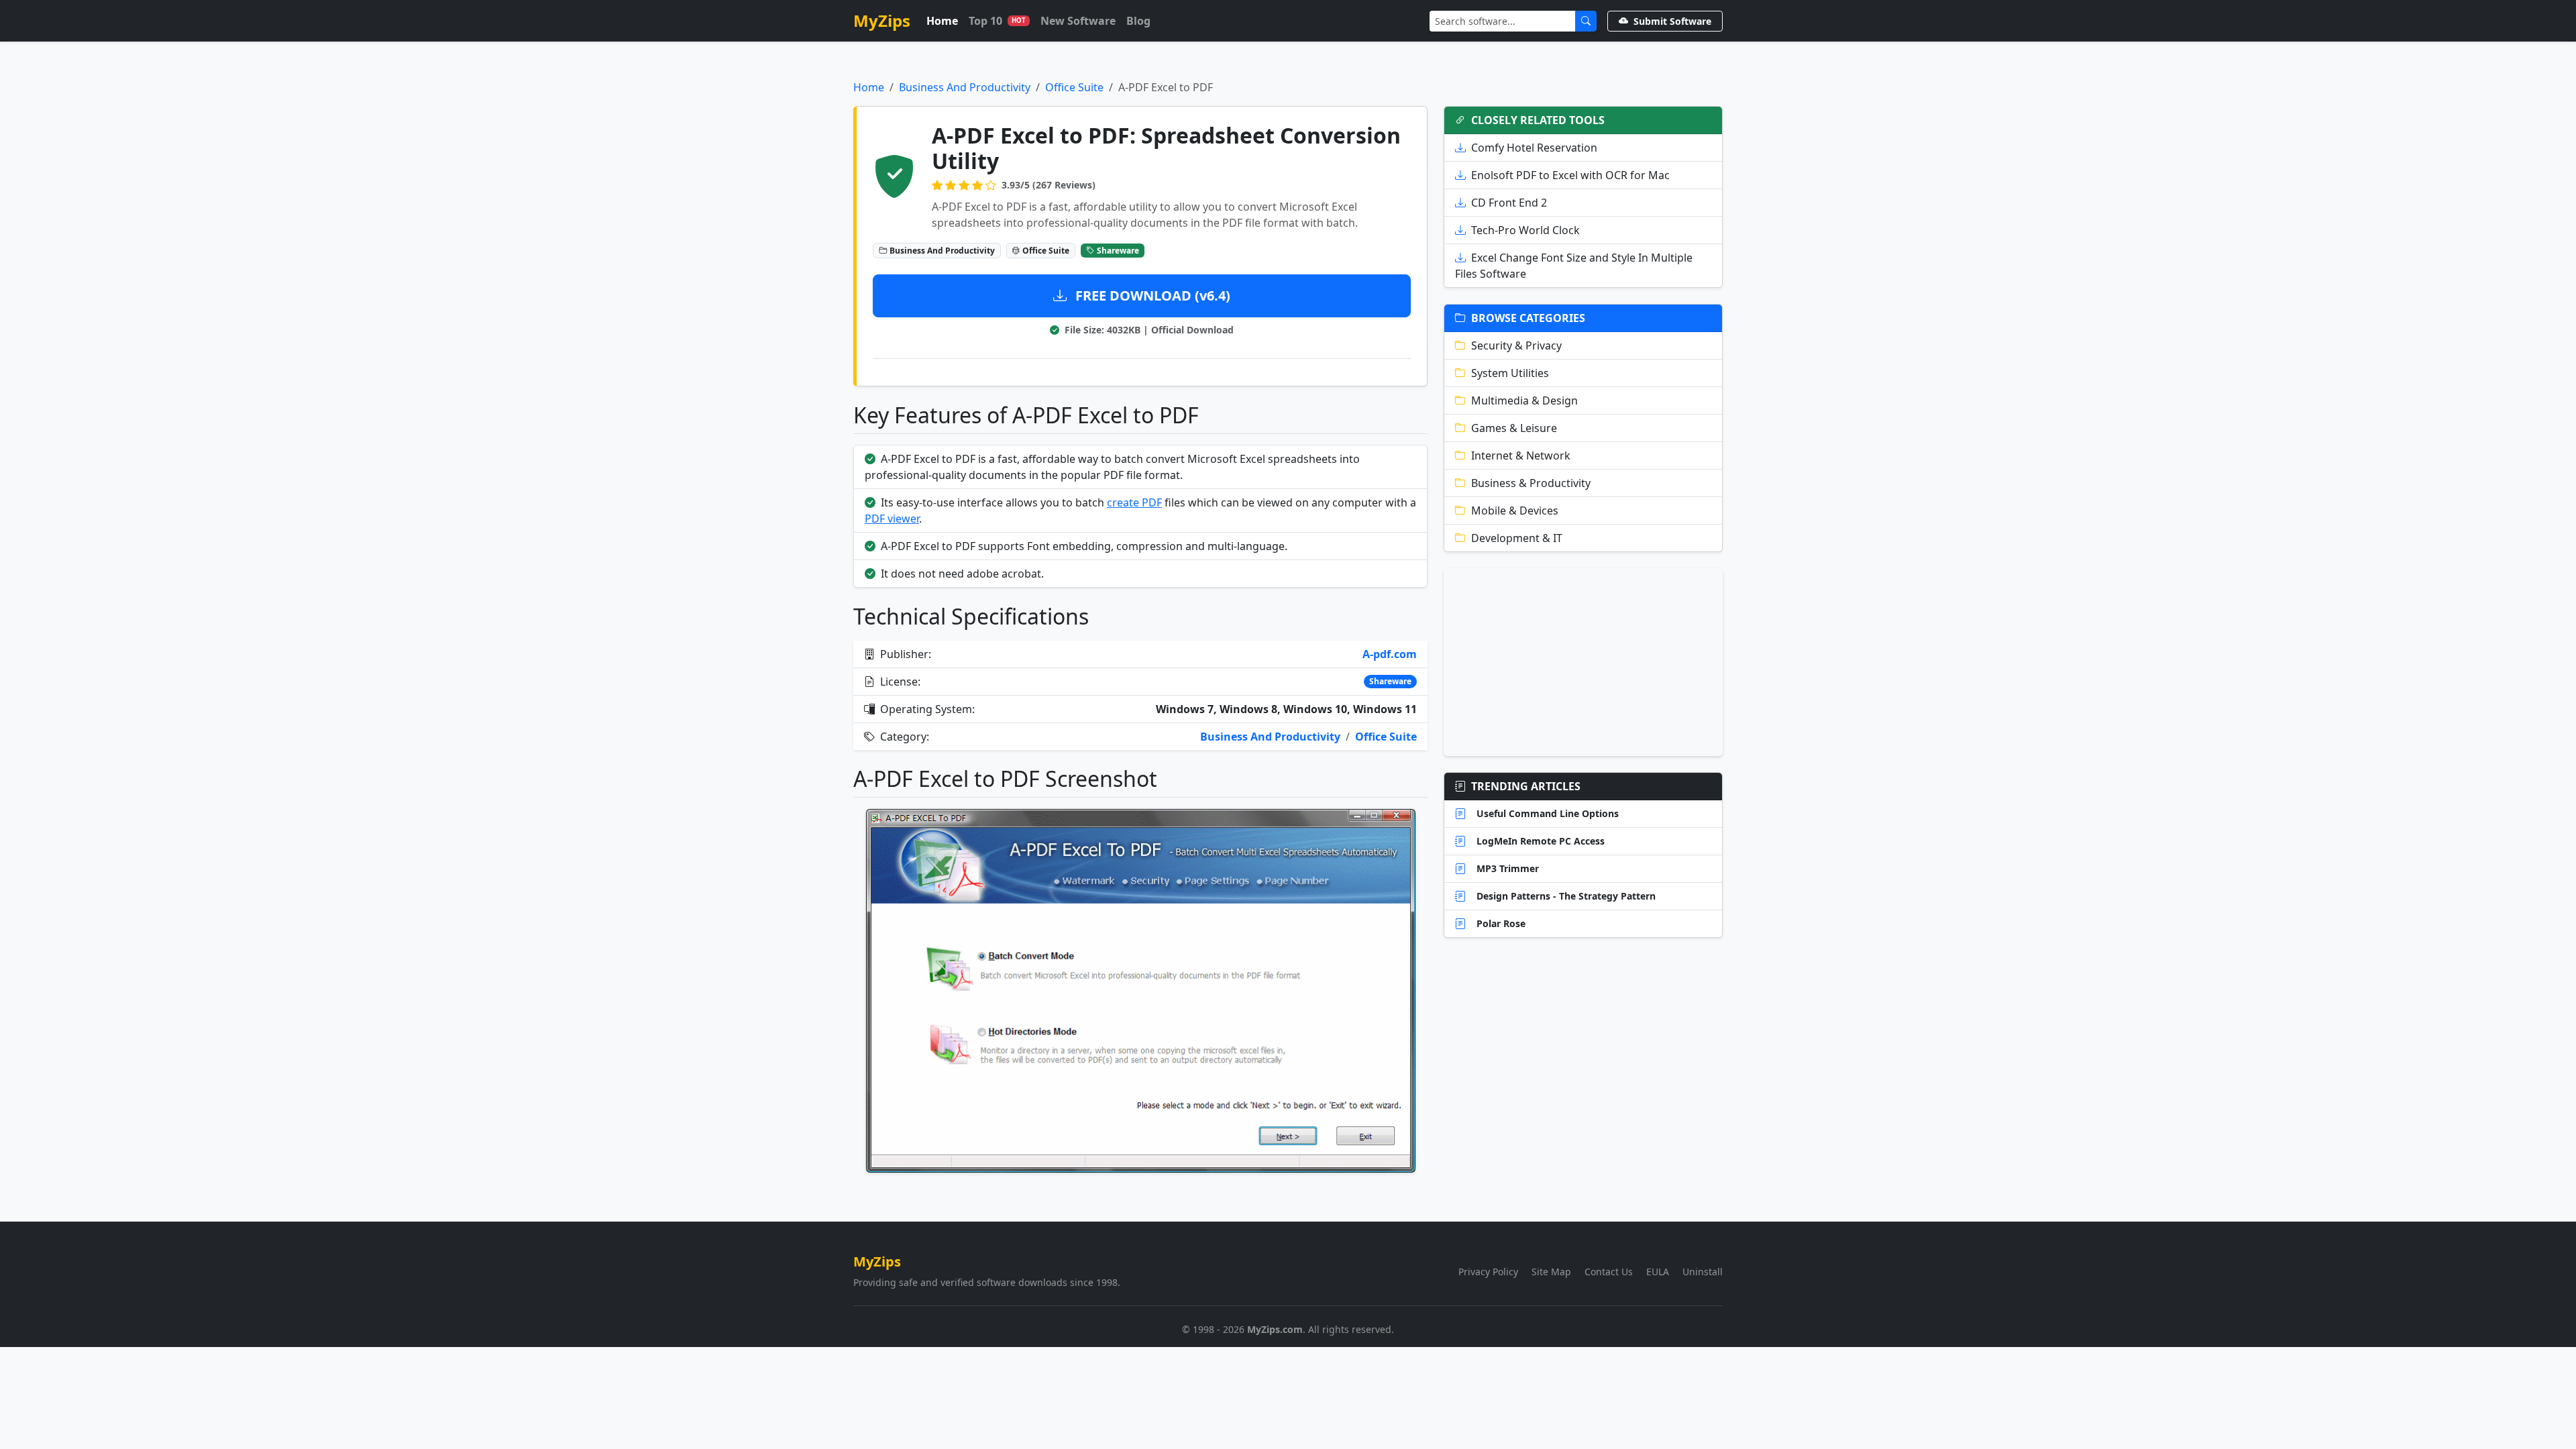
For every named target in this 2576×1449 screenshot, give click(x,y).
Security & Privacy (1516, 345)
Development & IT (1517, 538)
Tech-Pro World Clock (1525, 230)
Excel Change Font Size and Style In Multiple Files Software (1574, 266)
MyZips (882, 20)
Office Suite (1074, 87)
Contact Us (1609, 1272)
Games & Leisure (1514, 428)
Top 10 (997, 21)
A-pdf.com (1390, 654)
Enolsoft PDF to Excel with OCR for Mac (1570, 175)
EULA (1658, 1272)
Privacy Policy (1488, 1272)
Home (942, 21)
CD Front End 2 (1509, 203)
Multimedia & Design (1524, 400)
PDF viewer (892, 519)
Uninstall (1703, 1272)
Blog (1138, 21)
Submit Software (1672, 21)
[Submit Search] (1586, 21)
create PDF (1134, 502)
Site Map (1551, 1272)
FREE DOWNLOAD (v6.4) (1151, 296)
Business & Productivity (1531, 483)
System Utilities (1510, 373)
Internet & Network (1521, 455)
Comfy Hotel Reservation (1534, 148)
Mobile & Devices (1515, 511)
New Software (1078, 21)
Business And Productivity (965, 87)
